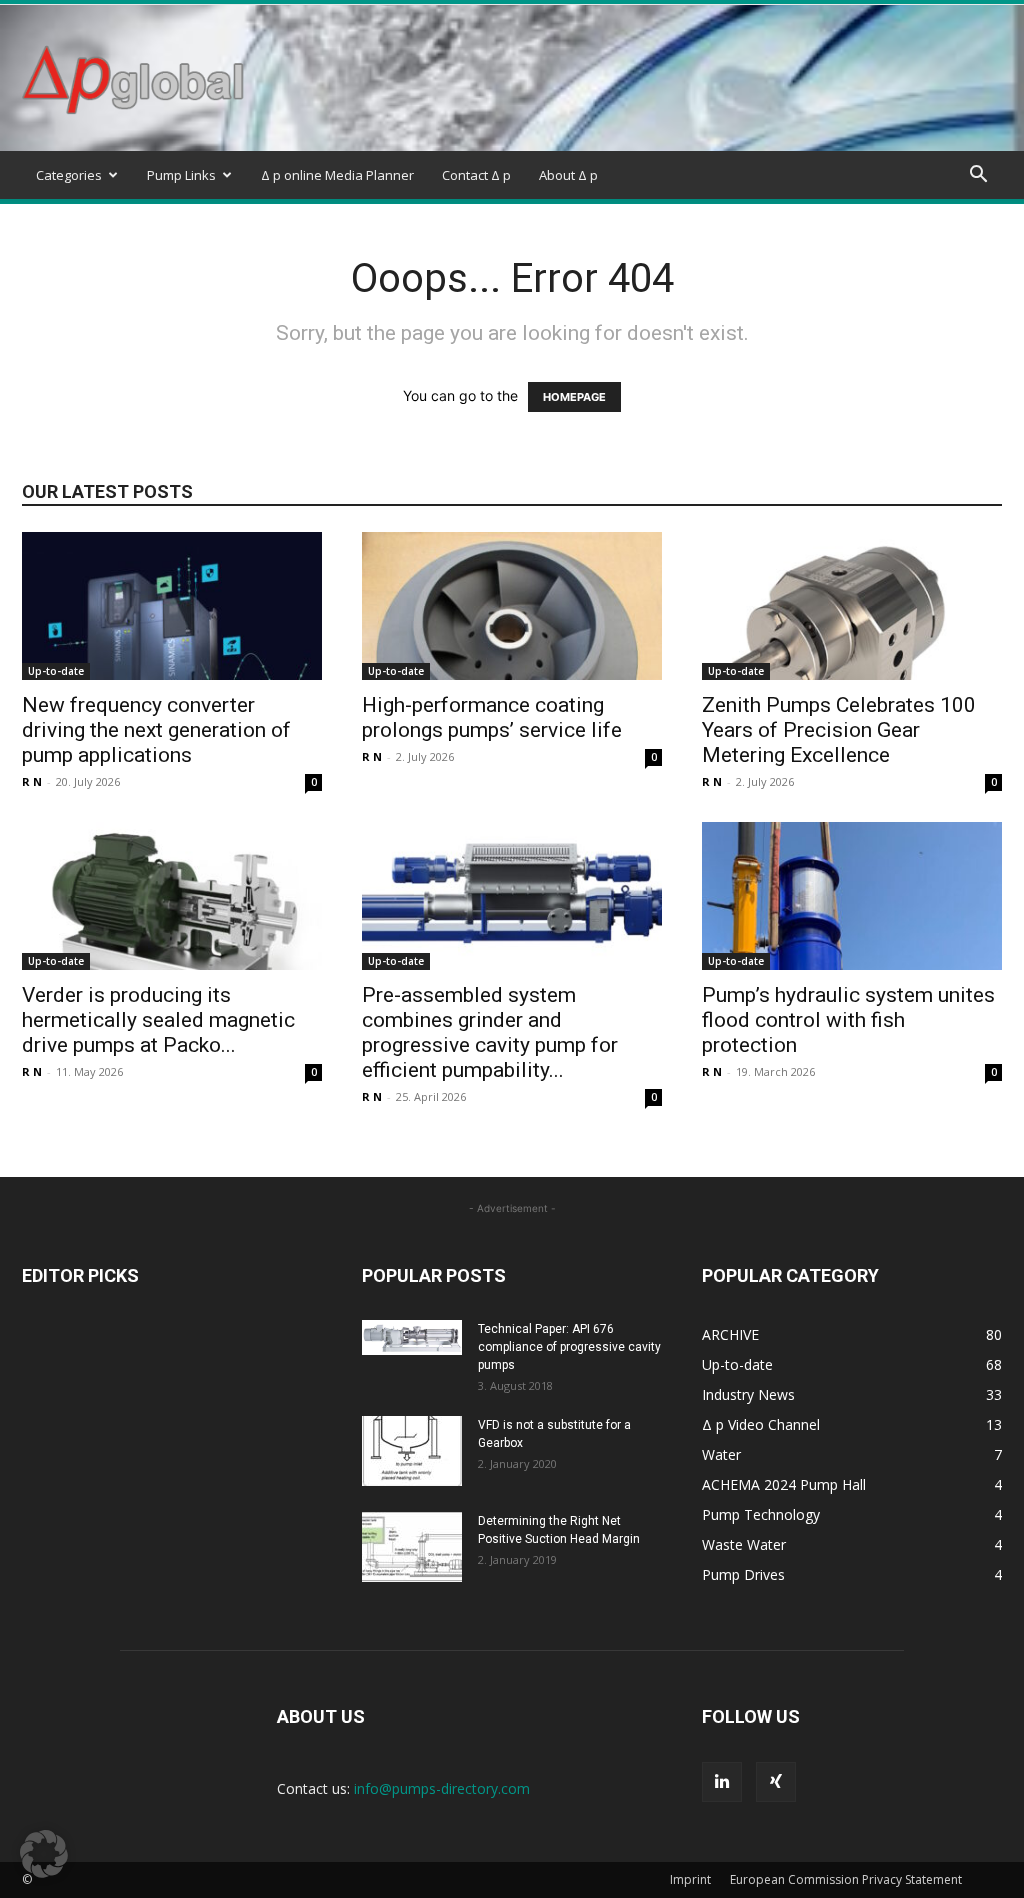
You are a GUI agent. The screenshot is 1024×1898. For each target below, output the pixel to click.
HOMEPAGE (574, 397)
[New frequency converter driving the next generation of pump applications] (172, 606)
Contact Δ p (476, 175)
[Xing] (776, 1782)
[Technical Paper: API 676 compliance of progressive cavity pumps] (412, 1337)
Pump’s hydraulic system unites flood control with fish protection (848, 1020)
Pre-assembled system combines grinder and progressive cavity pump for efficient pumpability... (490, 1032)
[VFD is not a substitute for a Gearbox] (412, 1451)
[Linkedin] (722, 1782)
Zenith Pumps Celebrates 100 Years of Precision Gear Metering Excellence (839, 730)
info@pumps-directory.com (442, 1788)
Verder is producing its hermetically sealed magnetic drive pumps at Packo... (158, 1020)
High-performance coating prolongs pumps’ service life (492, 717)
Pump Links (181, 175)
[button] (978, 176)
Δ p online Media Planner (337, 175)
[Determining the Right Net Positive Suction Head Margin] (412, 1547)
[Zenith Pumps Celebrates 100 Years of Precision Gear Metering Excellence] (852, 606)
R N (32, 781)
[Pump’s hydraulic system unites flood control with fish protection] (852, 896)
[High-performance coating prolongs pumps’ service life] (512, 606)
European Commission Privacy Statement (846, 1879)
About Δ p (568, 175)
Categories (69, 175)
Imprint (690, 1879)
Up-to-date (56, 671)
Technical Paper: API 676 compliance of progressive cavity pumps (569, 1347)
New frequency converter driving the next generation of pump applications (156, 730)
